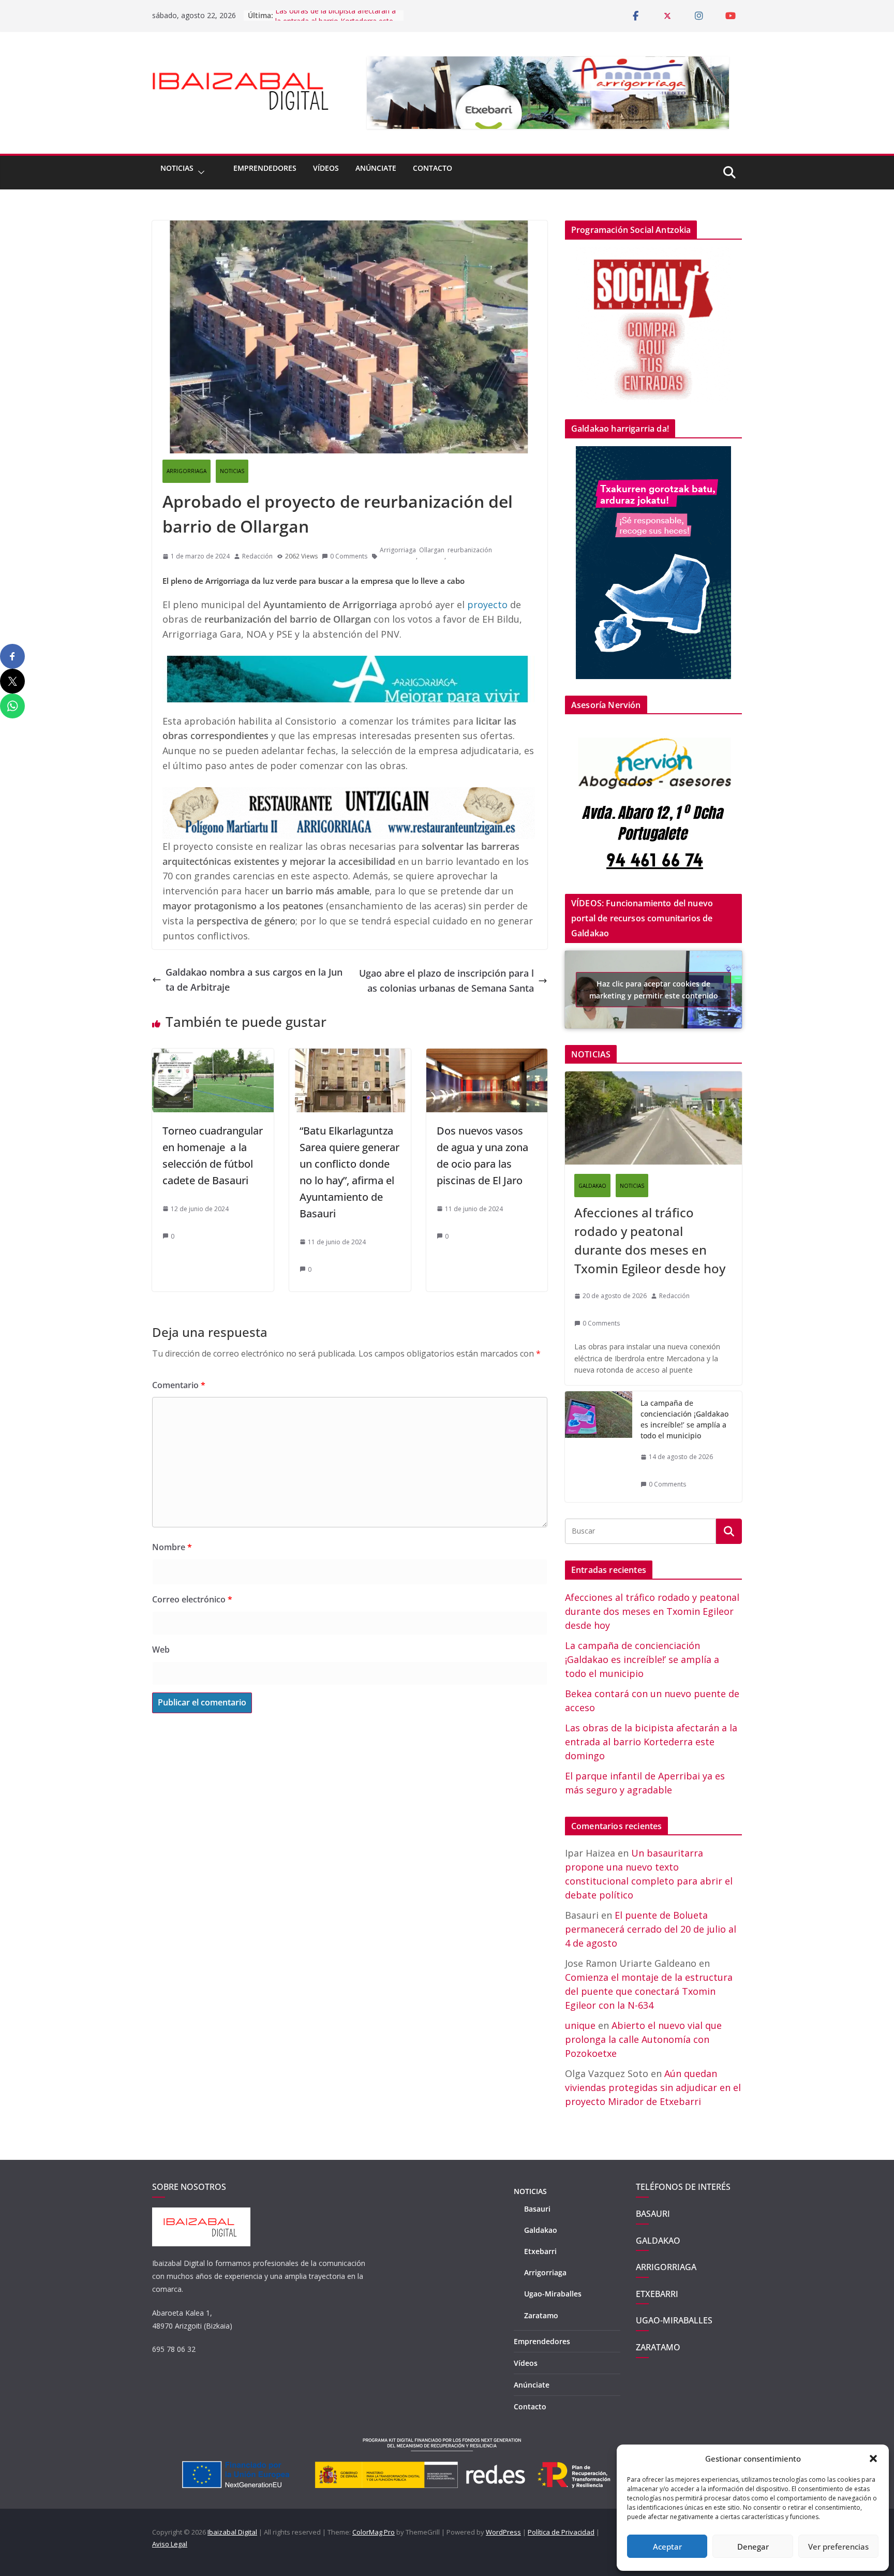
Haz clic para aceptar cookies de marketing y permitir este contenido (654, 990)
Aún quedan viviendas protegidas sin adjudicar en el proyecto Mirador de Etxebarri (653, 2087)
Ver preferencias (838, 2546)
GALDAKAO (592, 1186)
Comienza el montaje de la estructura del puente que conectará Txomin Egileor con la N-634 (649, 1991)
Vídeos (326, 168)
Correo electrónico (192, 1599)
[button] (873, 2459)
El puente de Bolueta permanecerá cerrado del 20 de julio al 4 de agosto (651, 1929)
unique (580, 2025)
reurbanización (470, 550)
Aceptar (667, 2546)
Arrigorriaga (398, 550)
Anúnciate (376, 168)
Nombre (172, 1547)
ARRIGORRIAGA (187, 471)
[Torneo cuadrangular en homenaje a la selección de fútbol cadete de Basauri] (213, 1056)
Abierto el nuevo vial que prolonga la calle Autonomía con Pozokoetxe (643, 2039)
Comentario (179, 1385)
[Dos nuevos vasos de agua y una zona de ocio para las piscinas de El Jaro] (487, 1056)
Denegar (753, 2546)
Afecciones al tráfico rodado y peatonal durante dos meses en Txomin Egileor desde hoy (650, 1240)
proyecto (487, 605)
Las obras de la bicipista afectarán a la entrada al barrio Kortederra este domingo (651, 1742)
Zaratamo (541, 2315)
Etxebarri (540, 2251)
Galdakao (541, 2230)
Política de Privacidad (561, 2532)
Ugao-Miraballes (553, 2294)
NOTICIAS (177, 168)
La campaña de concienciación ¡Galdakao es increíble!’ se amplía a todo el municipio (684, 1419)
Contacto (433, 168)
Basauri (537, 2209)
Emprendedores (265, 168)
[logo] (201, 2213)
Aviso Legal (170, 2544)
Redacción (257, 556)
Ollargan (432, 550)
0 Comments (349, 556)
